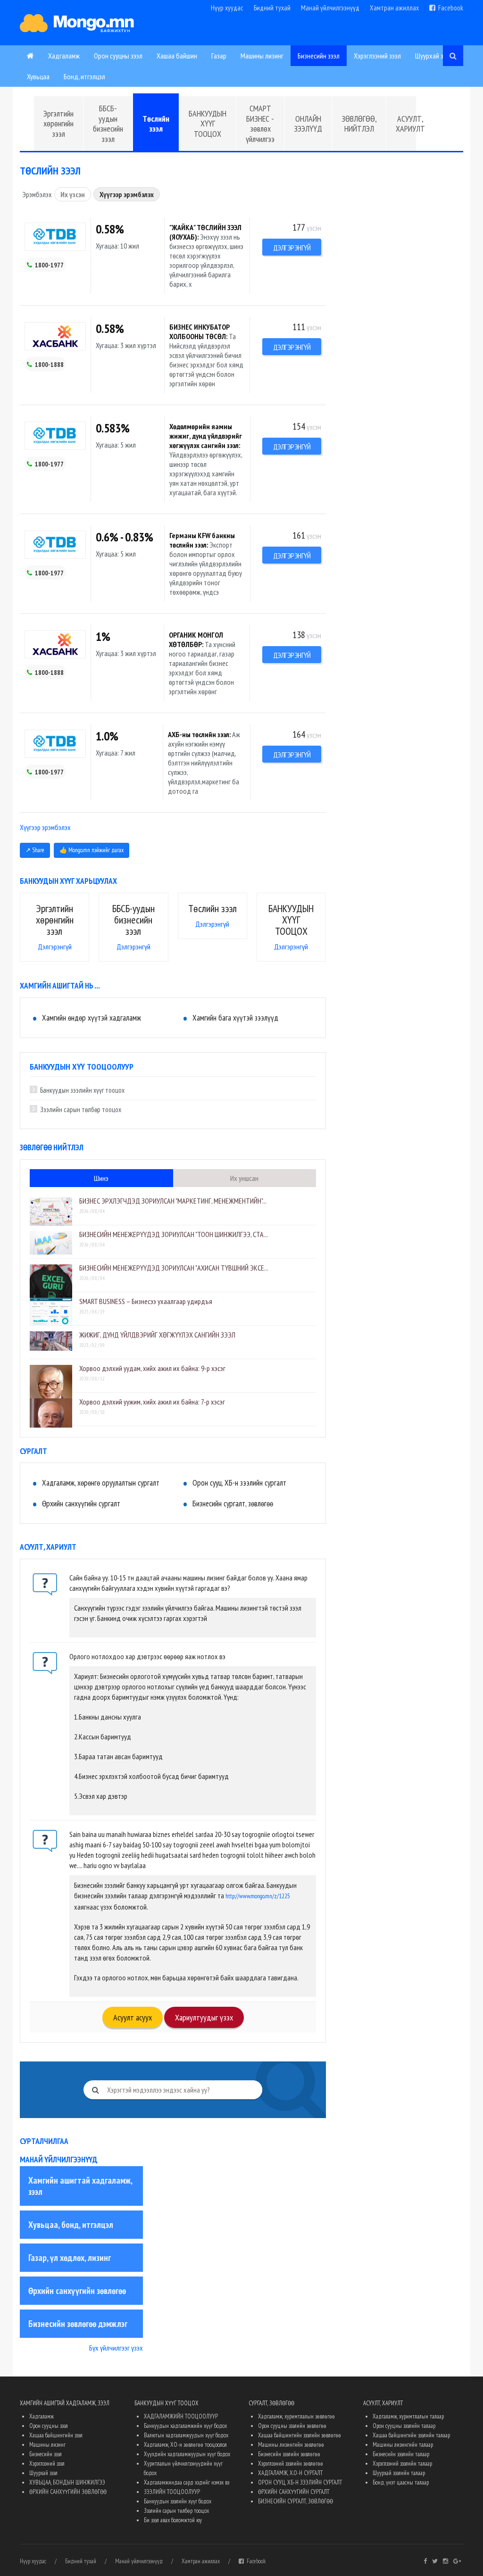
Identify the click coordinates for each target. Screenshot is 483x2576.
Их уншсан (244, 1178)
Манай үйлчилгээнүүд (330, 8)
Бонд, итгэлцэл (84, 76)
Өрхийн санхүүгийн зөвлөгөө (77, 2291)
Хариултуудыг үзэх (204, 2017)
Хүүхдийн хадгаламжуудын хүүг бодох (187, 2454)
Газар (219, 56)
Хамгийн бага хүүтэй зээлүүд (235, 1018)
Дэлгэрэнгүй (292, 248)
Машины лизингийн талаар (403, 2445)
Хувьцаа (38, 76)
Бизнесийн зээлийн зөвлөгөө (289, 2454)
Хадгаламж (64, 56)
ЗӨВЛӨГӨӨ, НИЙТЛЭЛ (359, 124)
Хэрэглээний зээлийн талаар (402, 2464)
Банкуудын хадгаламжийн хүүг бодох (185, 2426)
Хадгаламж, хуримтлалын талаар (408, 2416)
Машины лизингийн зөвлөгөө (291, 2445)
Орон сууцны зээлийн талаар (404, 2426)
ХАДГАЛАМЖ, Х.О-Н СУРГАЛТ (290, 2473)
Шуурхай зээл (434, 56)
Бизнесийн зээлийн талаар (401, 2454)
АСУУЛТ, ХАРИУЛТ (410, 124)
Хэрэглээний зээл (377, 56)
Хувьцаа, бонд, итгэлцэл (71, 2225)
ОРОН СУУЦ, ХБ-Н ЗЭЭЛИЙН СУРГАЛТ (300, 2482)
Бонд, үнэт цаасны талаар (401, 2482)
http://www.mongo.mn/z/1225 (258, 1896)
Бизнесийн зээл (319, 56)
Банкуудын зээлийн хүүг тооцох (82, 1090)
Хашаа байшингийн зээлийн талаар (411, 2435)
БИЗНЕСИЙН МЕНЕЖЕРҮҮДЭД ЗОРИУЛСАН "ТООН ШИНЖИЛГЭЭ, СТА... (174, 1234)
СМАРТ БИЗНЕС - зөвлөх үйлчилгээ (260, 124)
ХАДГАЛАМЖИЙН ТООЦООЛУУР (181, 2416)
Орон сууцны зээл (118, 56)
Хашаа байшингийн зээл (56, 2435)
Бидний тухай (272, 8)
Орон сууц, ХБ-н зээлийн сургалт (239, 1483)
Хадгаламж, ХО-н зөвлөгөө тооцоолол (185, 2445)
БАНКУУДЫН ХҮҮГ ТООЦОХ (208, 124)
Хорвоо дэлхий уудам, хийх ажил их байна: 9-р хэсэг (152, 1368)
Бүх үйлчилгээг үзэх (116, 2348)
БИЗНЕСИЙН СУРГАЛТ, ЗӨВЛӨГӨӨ (296, 2501)
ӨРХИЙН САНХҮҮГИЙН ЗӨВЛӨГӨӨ (68, 2492)
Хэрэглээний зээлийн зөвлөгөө (291, 2464)
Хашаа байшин (177, 56)
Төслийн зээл (156, 124)
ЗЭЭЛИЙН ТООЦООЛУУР (172, 2492)
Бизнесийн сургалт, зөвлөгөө (233, 1504)
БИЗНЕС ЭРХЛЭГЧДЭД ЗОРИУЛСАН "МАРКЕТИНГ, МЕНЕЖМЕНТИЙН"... (173, 1201)
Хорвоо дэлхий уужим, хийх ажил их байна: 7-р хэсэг (152, 1402)
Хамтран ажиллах (394, 8)
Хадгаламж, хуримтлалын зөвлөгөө (296, 2416)
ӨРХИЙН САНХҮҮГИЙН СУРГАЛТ (294, 2492)
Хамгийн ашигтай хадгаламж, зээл (80, 2186)
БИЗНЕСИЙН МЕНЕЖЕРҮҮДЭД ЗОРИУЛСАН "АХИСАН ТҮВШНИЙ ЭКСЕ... (174, 1268)
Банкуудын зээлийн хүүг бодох (178, 2501)
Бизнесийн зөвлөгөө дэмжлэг (78, 2324)
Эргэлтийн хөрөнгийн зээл (58, 124)
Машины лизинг (262, 56)
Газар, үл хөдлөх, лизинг (70, 2258)
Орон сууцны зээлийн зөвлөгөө (292, 2426)
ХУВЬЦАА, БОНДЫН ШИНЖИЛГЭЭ (67, 2482)
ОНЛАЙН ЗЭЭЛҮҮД (308, 124)
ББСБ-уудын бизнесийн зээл (108, 124)
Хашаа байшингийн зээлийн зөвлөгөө (300, 2435)
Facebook (449, 8)
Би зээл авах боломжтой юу (173, 2520)
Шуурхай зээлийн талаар (399, 2473)
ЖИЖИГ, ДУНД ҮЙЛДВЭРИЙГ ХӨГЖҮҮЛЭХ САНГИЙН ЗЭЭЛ (157, 1335)
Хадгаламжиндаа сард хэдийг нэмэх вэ (187, 2482)
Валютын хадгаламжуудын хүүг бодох (186, 2435)
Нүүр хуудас (227, 8)
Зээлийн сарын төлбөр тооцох (81, 1109)
